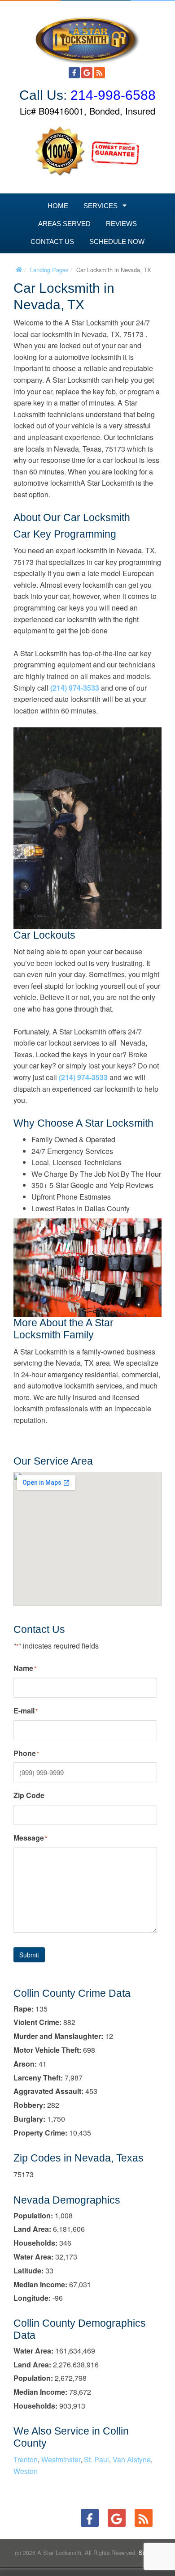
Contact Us (52, 241)
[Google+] (87, 73)
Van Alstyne (132, 2459)
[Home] (19, 270)
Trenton (26, 2459)
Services (101, 206)
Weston (26, 2471)
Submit (29, 1955)
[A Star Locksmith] (87, 36)
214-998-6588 (113, 95)
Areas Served (64, 224)
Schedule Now (117, 241)
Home (58, 206)
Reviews (121, 224)
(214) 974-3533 (75, 688)
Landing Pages (49, 270)
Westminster (61, 2459)
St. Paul (96, 2459)
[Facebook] (74, 73)
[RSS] (99, 73)
